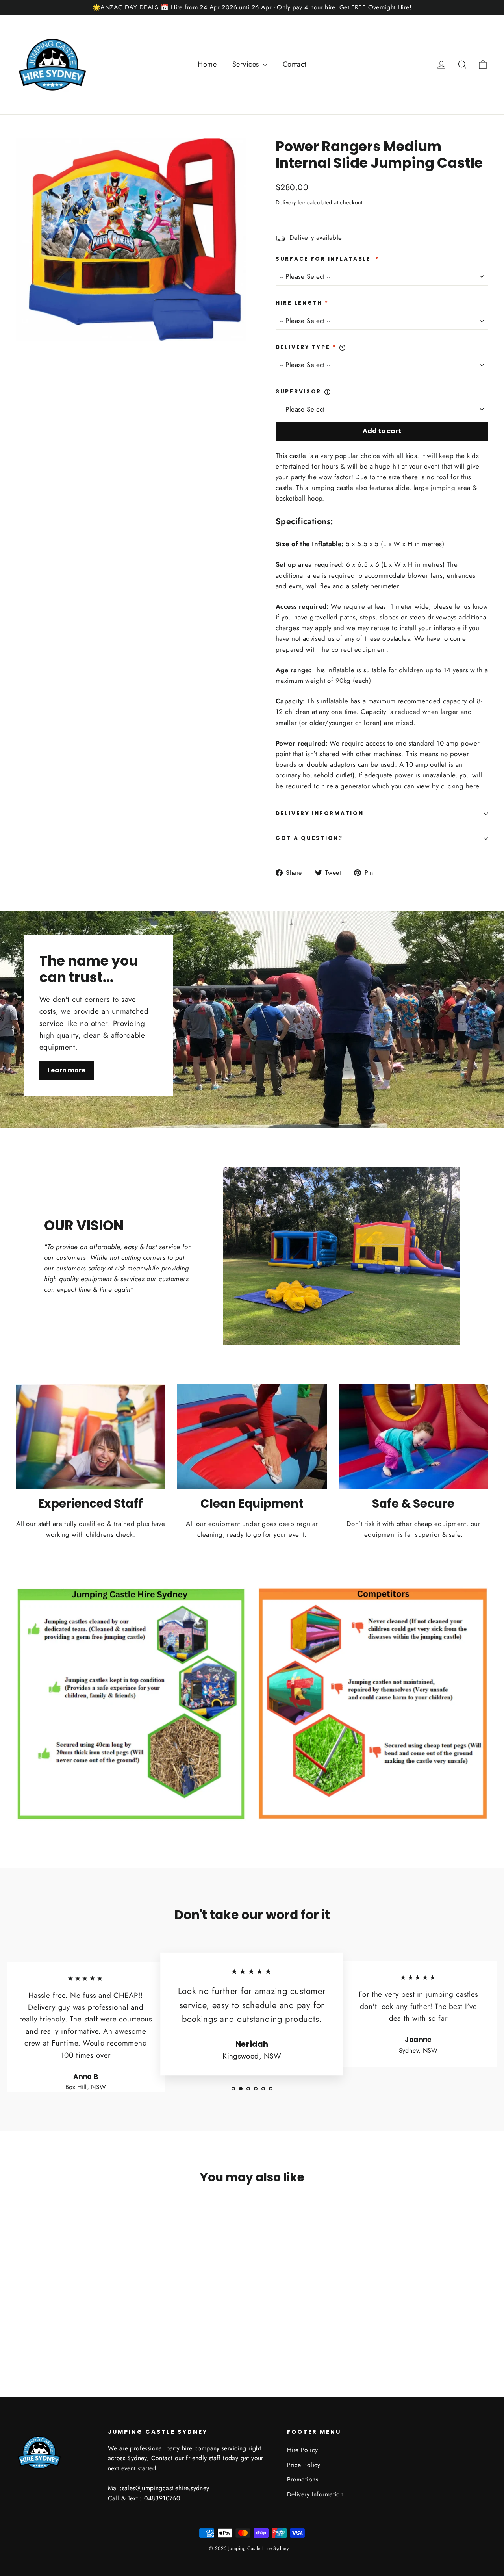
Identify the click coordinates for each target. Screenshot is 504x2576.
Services (247, 64)
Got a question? (309, 838)
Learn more (67, 1070)
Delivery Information (320, 813)
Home (207, 64)
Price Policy (304, 2465)
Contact (295, 64)
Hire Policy (303, 2450)
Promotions (303, 2479)
